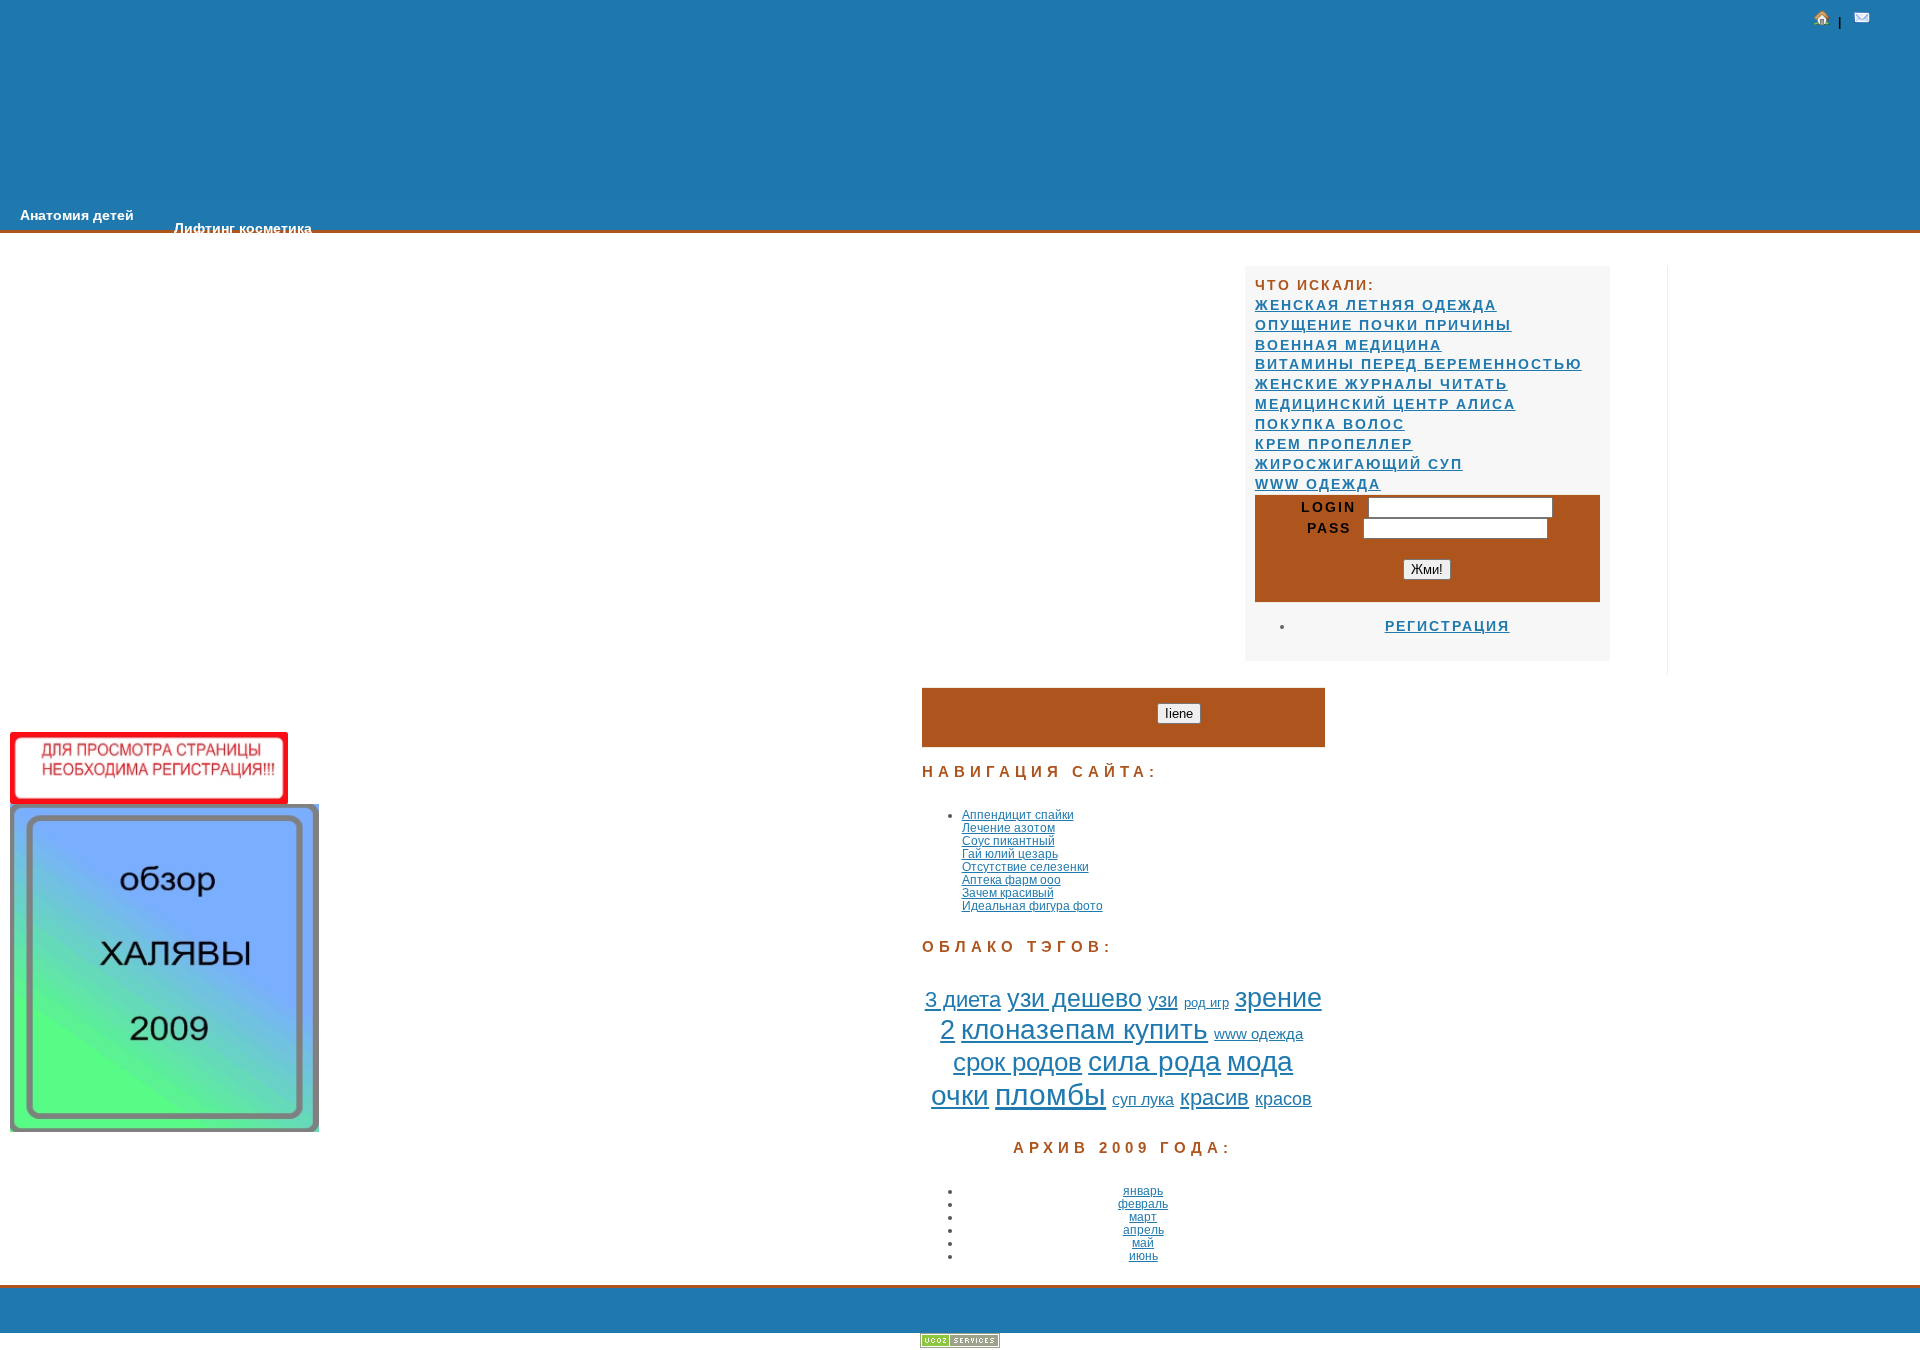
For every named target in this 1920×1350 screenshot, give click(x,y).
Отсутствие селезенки (1025, 866)
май (1143, 1242)
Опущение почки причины (1383, 325)
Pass (1335, 528)
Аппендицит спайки (1018, 814)
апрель (1143, 1229)
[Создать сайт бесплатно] (960, 1343)
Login (1334, 507)
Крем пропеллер (1334, 444)
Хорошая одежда (578, 254)
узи (1163, 1000)
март (1143, 1216)
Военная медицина (1348, 345)
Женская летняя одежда (1376, 305)
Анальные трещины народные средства (822, 267)
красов (1283, 1099)
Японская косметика (1076, 280)
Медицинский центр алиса (1385, 404)
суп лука (1143, 1099)
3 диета (963, 999)
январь (1143, 1190)
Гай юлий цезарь (1010, 853)
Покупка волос (1330, 424)
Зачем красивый (1008, 892)
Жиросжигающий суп (1359, 464)
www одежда (1258, 1033)
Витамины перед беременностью (1418, 364)
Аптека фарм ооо (1011, 879)
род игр (1206, 1002)
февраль (1143, 1203)
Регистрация (1447, 626)
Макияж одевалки (415, 241)
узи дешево (1074, 998)
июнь (1143, 1255)
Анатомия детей (77, 215)
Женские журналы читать (1381, 384)
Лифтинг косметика (243, 228)
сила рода (1154, 1061)
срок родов (1017, 1062)
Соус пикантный (1008, 840)
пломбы (1050, 1094)
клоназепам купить (1084, 1029)
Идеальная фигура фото (1032, 905)
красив (1214, 1097)
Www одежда (1318, 484)
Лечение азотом (1008, 827)
